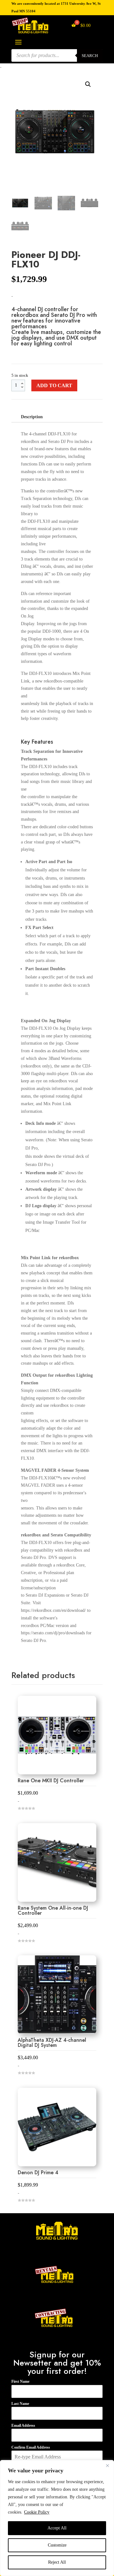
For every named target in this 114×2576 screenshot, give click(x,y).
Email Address (23, 2425)
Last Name (20, 2404)
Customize (57, 2545)
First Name (20, 2381)
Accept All (57, 2528)
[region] (57, 2518)
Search (90, 55)
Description (32, 417)
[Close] (107, 2465)
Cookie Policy (37, 2512)
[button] (88, 84)
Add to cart (54, 385)
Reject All (57, 2562)
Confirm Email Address (31, 2447)
